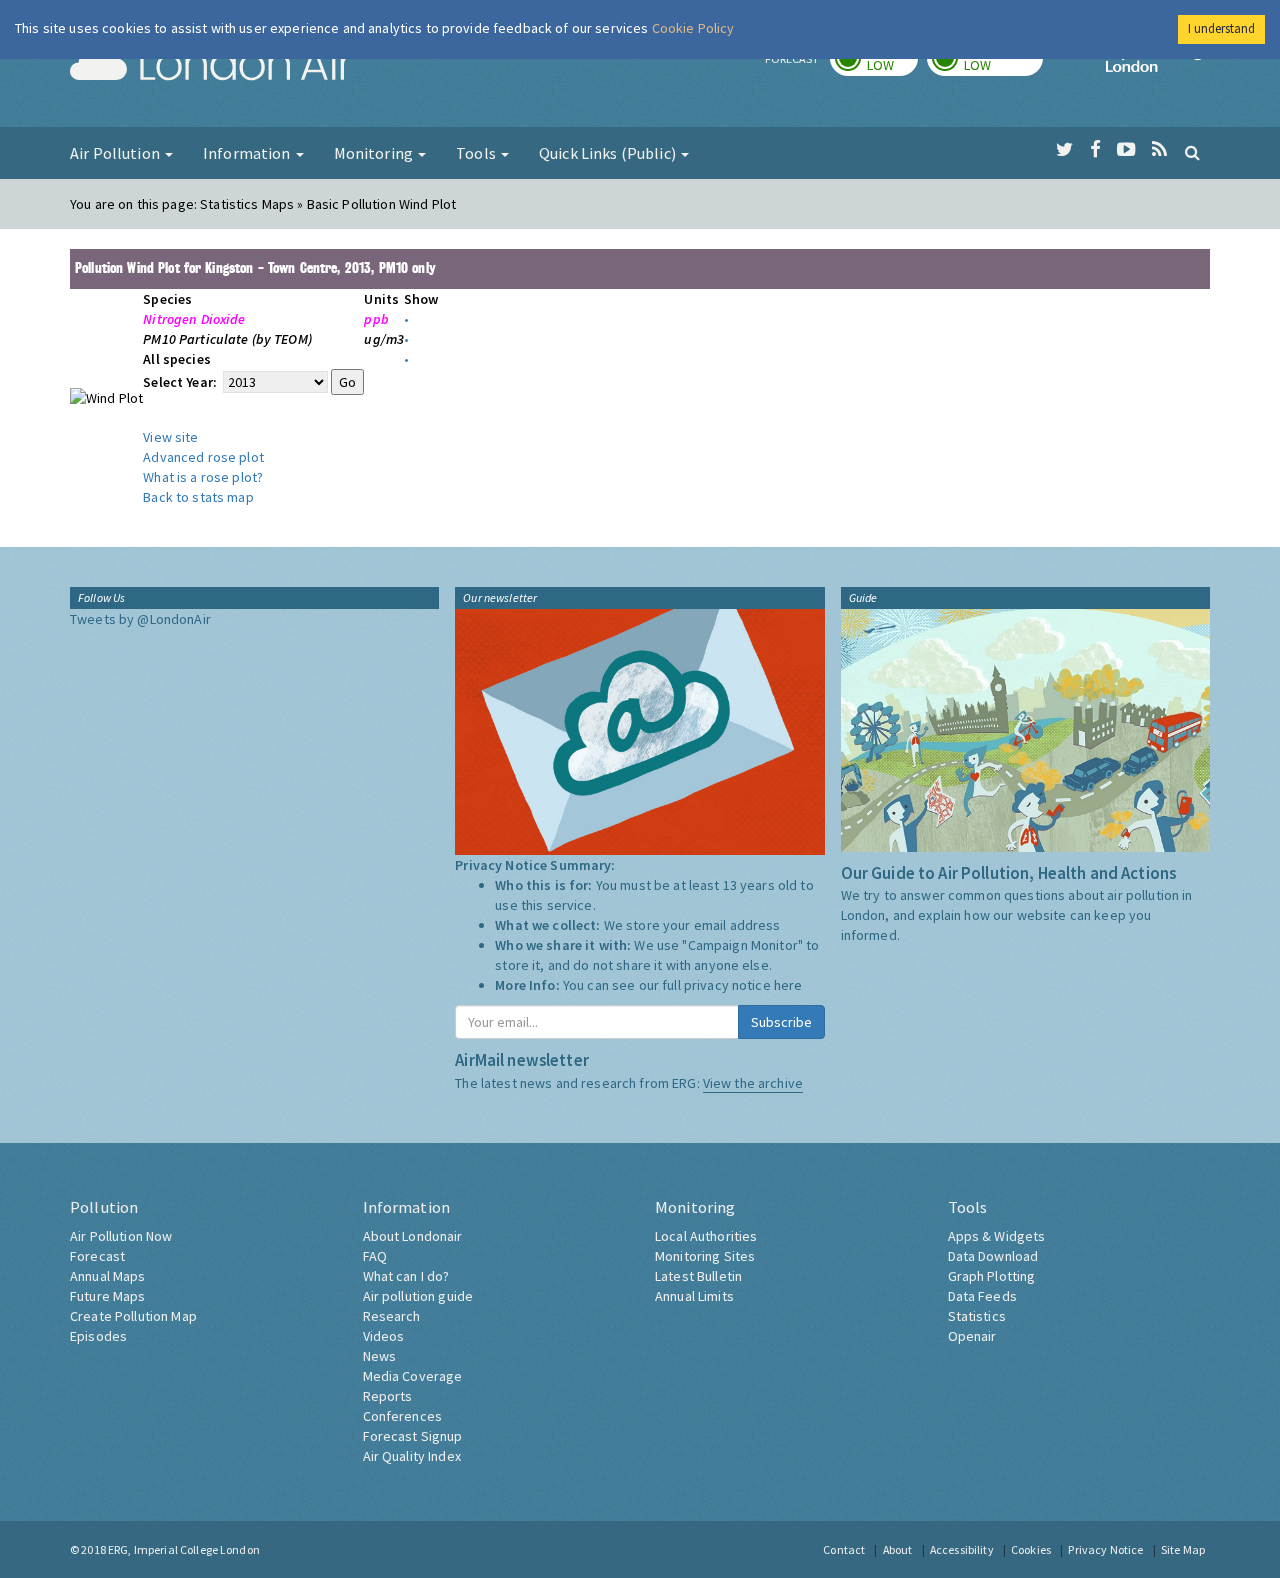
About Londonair (413, 1236)
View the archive (753, 1083)
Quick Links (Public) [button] (609, 153)
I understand (1221, 28)
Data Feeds (982, 1296)
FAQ (375, 1256)
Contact (844, 1549)
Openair (972, 1336)
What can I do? (406, 1276)
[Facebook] (1095, 150)
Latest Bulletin (698, 1276)
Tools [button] (477, 153)
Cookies (1031, 1549)
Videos (384, 1336)
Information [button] (248, 153)
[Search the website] (1192, 152)
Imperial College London (1158, 66)
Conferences (403, 1416)
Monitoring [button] (375, 153)
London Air (211, 66)
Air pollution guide (418, 1296)
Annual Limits (694, 1296)
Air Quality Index (412, 1456)
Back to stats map (198, 497)
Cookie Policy (693, 28)
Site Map (1183, 1549)
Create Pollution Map (133, 1316)
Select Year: (181, 382)
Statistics (977, 1316)
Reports (388, 1396)
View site (170, 437)
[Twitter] (1064, 150)
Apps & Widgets (997, 1236)
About (898, 1549)
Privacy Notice (1105, 1549)
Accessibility (962, 1549)
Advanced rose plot (203, 457)
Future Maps (108, 1296)
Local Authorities (706, 1236)
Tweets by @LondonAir (140, 619)
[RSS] (1159, 150)
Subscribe (781, 1022)
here (788, 985)
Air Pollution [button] (116, 153)
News (380, 1356)
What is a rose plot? (203, 477)
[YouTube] (1126, 150)
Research (392, 1316)
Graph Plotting (992, 1276)
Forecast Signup (413, 1436)
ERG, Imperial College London (184, 1549)
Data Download (993, 1256)
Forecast (97, 1256)
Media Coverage (413, 1376)
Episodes (98, 1336)
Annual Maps (108, 1276)
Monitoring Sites (705, 1256)
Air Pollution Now (121, 1236)
